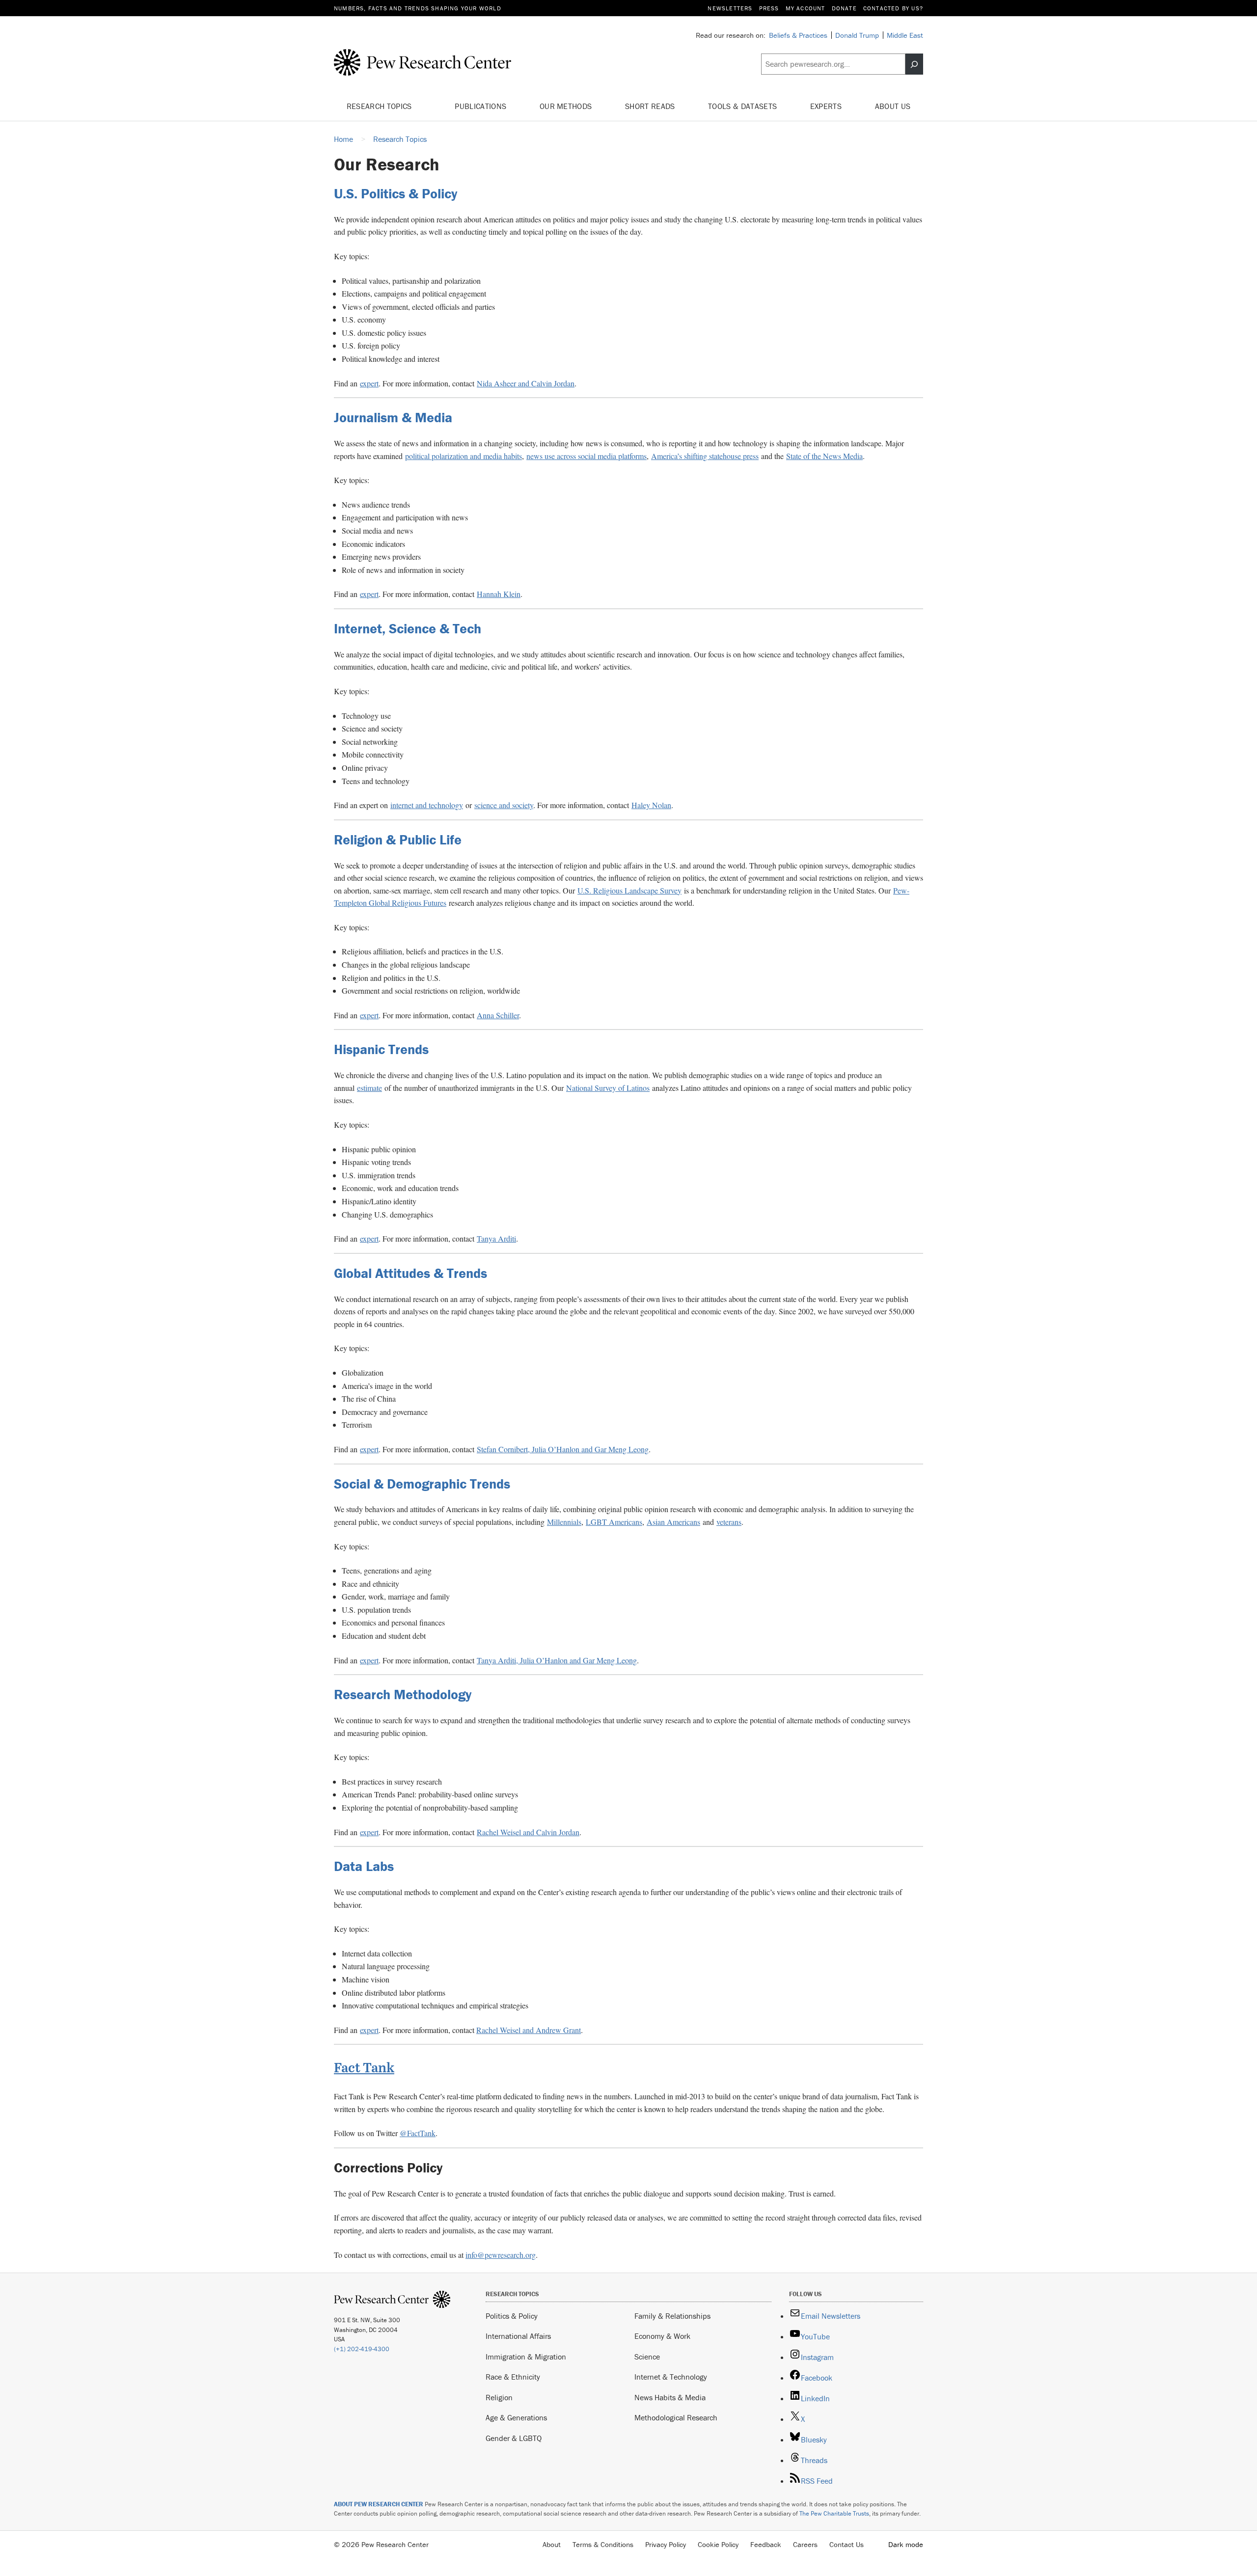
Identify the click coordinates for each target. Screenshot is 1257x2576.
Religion (499, 2397)
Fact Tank (364, 2067)
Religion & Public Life (398, 840)
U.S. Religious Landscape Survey (629, 890)
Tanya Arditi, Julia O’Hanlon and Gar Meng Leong (557, 1660)
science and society (504, 805)
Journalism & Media (393, 417)
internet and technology (427, 805)
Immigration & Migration (526, 2357)
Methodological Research (676, 2417)
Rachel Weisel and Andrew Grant (529, 2030)
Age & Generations (516, 2417)
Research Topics (380, 106)
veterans (729, 1522)
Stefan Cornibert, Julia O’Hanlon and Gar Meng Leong (563, 1449)
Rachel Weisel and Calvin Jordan (528, 1832)
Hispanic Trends (381, 1049)
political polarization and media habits (464, 456)
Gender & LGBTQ (514, 2438)
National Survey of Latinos (608, 1088)
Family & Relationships (672, 2316)
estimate (369, 1088)
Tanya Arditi (496, 1238)
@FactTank (418, 2133)
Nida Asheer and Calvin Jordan (526, 383)
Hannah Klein (499, 594)
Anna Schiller (498, 1015)
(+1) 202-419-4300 (362, 2349)
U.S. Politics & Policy (396, 193)
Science (647, 2357)
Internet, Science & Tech (408, 628)
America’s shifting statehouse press (705, 456)
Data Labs (364, 1866)
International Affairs (518, 2336)
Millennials (564, 1522)
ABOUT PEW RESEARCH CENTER (379, 2504)
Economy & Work (662, 2336)
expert (369, 383)
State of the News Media (824, 456)
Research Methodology (403, 1694)
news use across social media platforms (587, 456)
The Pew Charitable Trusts (834, 2513)
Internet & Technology (671, 2377)
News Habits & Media (670, 2397)
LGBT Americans (614, 1522)
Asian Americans (673, 1522)
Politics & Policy (512, 2316)
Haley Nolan (651, 805)
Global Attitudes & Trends (410, 1273)
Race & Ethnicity (513, 2377)
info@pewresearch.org (501, 2255)
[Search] (914, 64)
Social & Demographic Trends (422, 1484)
